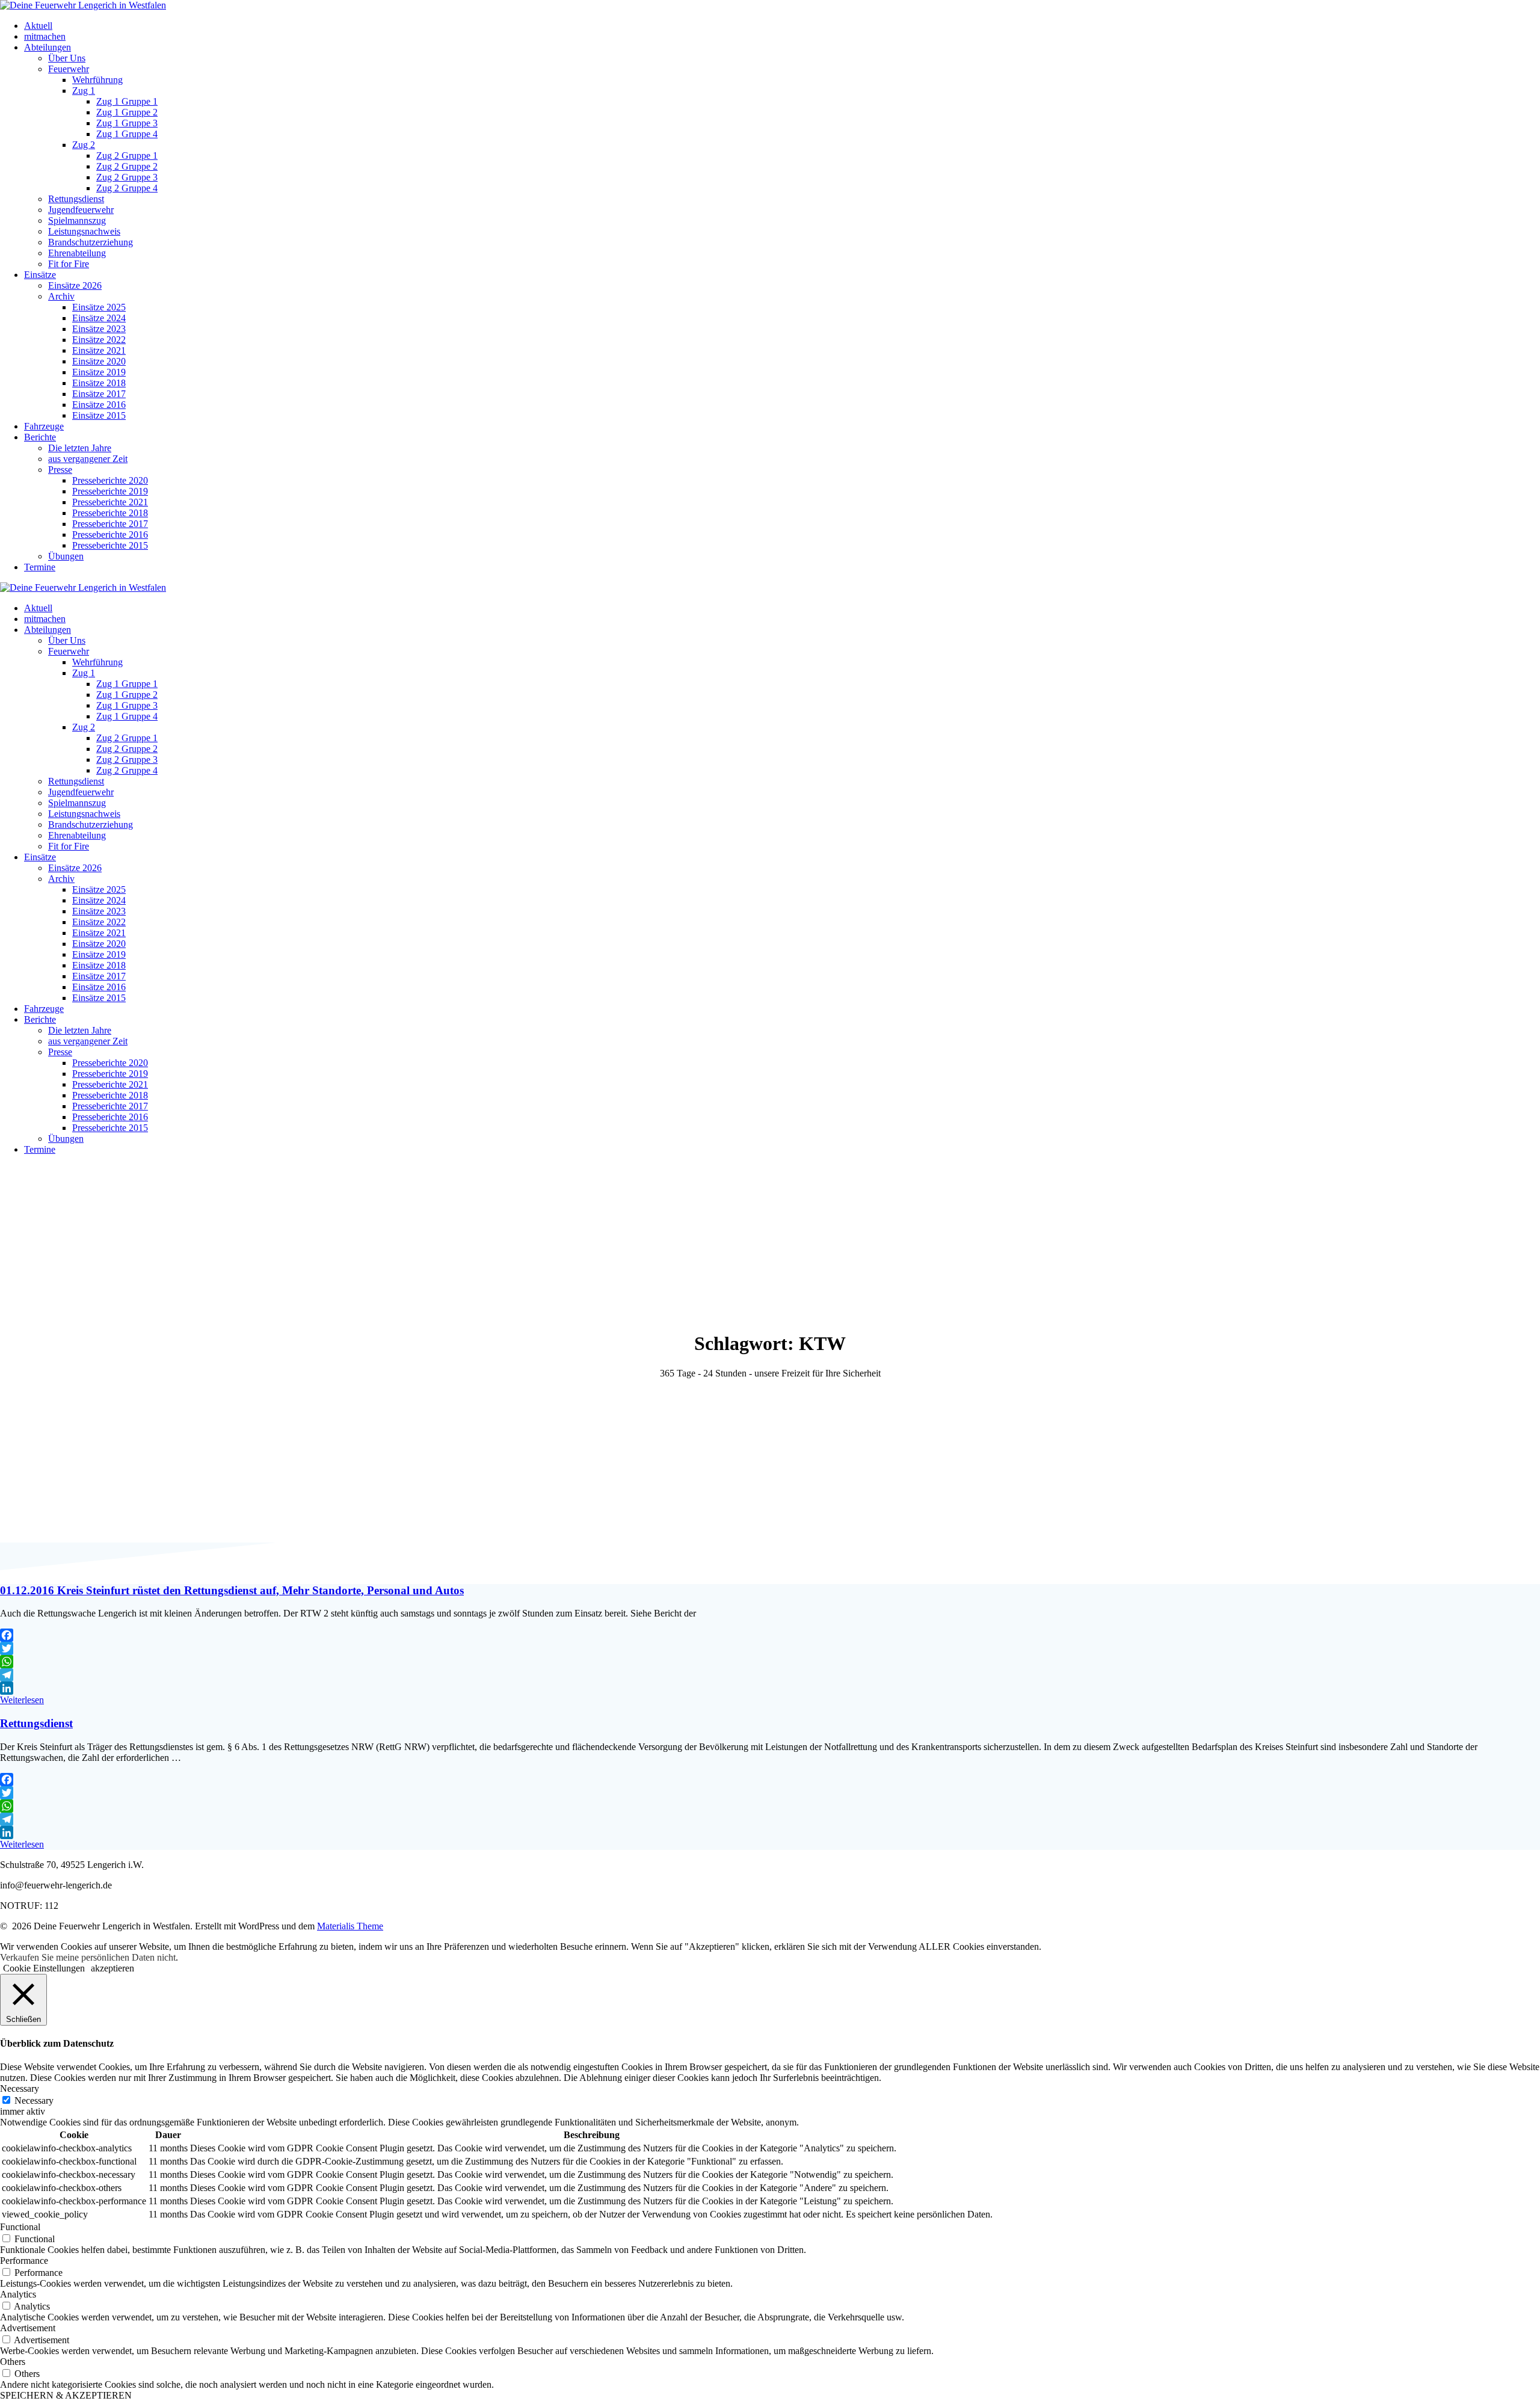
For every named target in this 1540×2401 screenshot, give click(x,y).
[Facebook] (770, 1635)
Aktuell (38, 26)
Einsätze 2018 (99, 383)
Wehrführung (97, 80)
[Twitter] (770, 1648)
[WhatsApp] (770, 1662)
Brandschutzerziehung (91, 242)
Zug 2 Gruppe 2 (127, 166)
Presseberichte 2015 (110, 545)
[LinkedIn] (770, 1688)
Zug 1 (84, 91)
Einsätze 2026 (75, 285)
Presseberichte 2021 (110, 502)
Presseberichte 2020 (110, 480)
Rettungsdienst (76, 199)
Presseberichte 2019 (110, 491)
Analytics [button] (18, 2294)
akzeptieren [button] (112, 1968)
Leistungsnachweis (84, 231)
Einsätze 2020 (99, 361)
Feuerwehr (69, 69)
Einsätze (40, 275)
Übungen (66, 556)
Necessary (34, 2100)
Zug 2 (84, 145)
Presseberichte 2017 (110, 524)
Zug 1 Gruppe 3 (127, 123)
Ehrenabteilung (77, 253)
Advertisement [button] (28, 2328)
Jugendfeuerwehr (81, 210)
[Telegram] (770, 1675)
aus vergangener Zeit (88, 459)
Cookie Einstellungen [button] (44, 1968)
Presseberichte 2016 (110, 535)
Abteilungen (48, 47)
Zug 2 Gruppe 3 (127, 177)
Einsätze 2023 (99, 329)
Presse (60, 470)
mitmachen (45, 36)
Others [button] (13, 2362)
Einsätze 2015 (99, 415)
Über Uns (67, 58)
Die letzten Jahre (80, 448)
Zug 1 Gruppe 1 (127, 101)
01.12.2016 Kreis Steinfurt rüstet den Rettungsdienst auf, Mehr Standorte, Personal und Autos (232, 1590)
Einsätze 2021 (99, 350)
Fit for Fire (69, 264)
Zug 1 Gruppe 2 (127, 112)
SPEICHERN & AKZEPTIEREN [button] (66, 2395)
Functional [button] (20, 2227)
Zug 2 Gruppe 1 (127, 156)
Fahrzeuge (44, 426)
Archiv (61, 296)
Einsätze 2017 (99, 394)
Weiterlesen (22, 1700)
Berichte (40, 437)
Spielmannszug (77, 220)
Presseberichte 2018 (110, 513)
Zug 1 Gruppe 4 (127, 134)
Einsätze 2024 (99, 318)
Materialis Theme (350, 1926)
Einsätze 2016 (99, 405)
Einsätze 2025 (99, 307)
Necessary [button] (20, 2088)
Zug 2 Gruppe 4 (127, 188)
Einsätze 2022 (99, 340)
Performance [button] (24, 2261)
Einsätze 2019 (99, 372)
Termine (40, 567)
